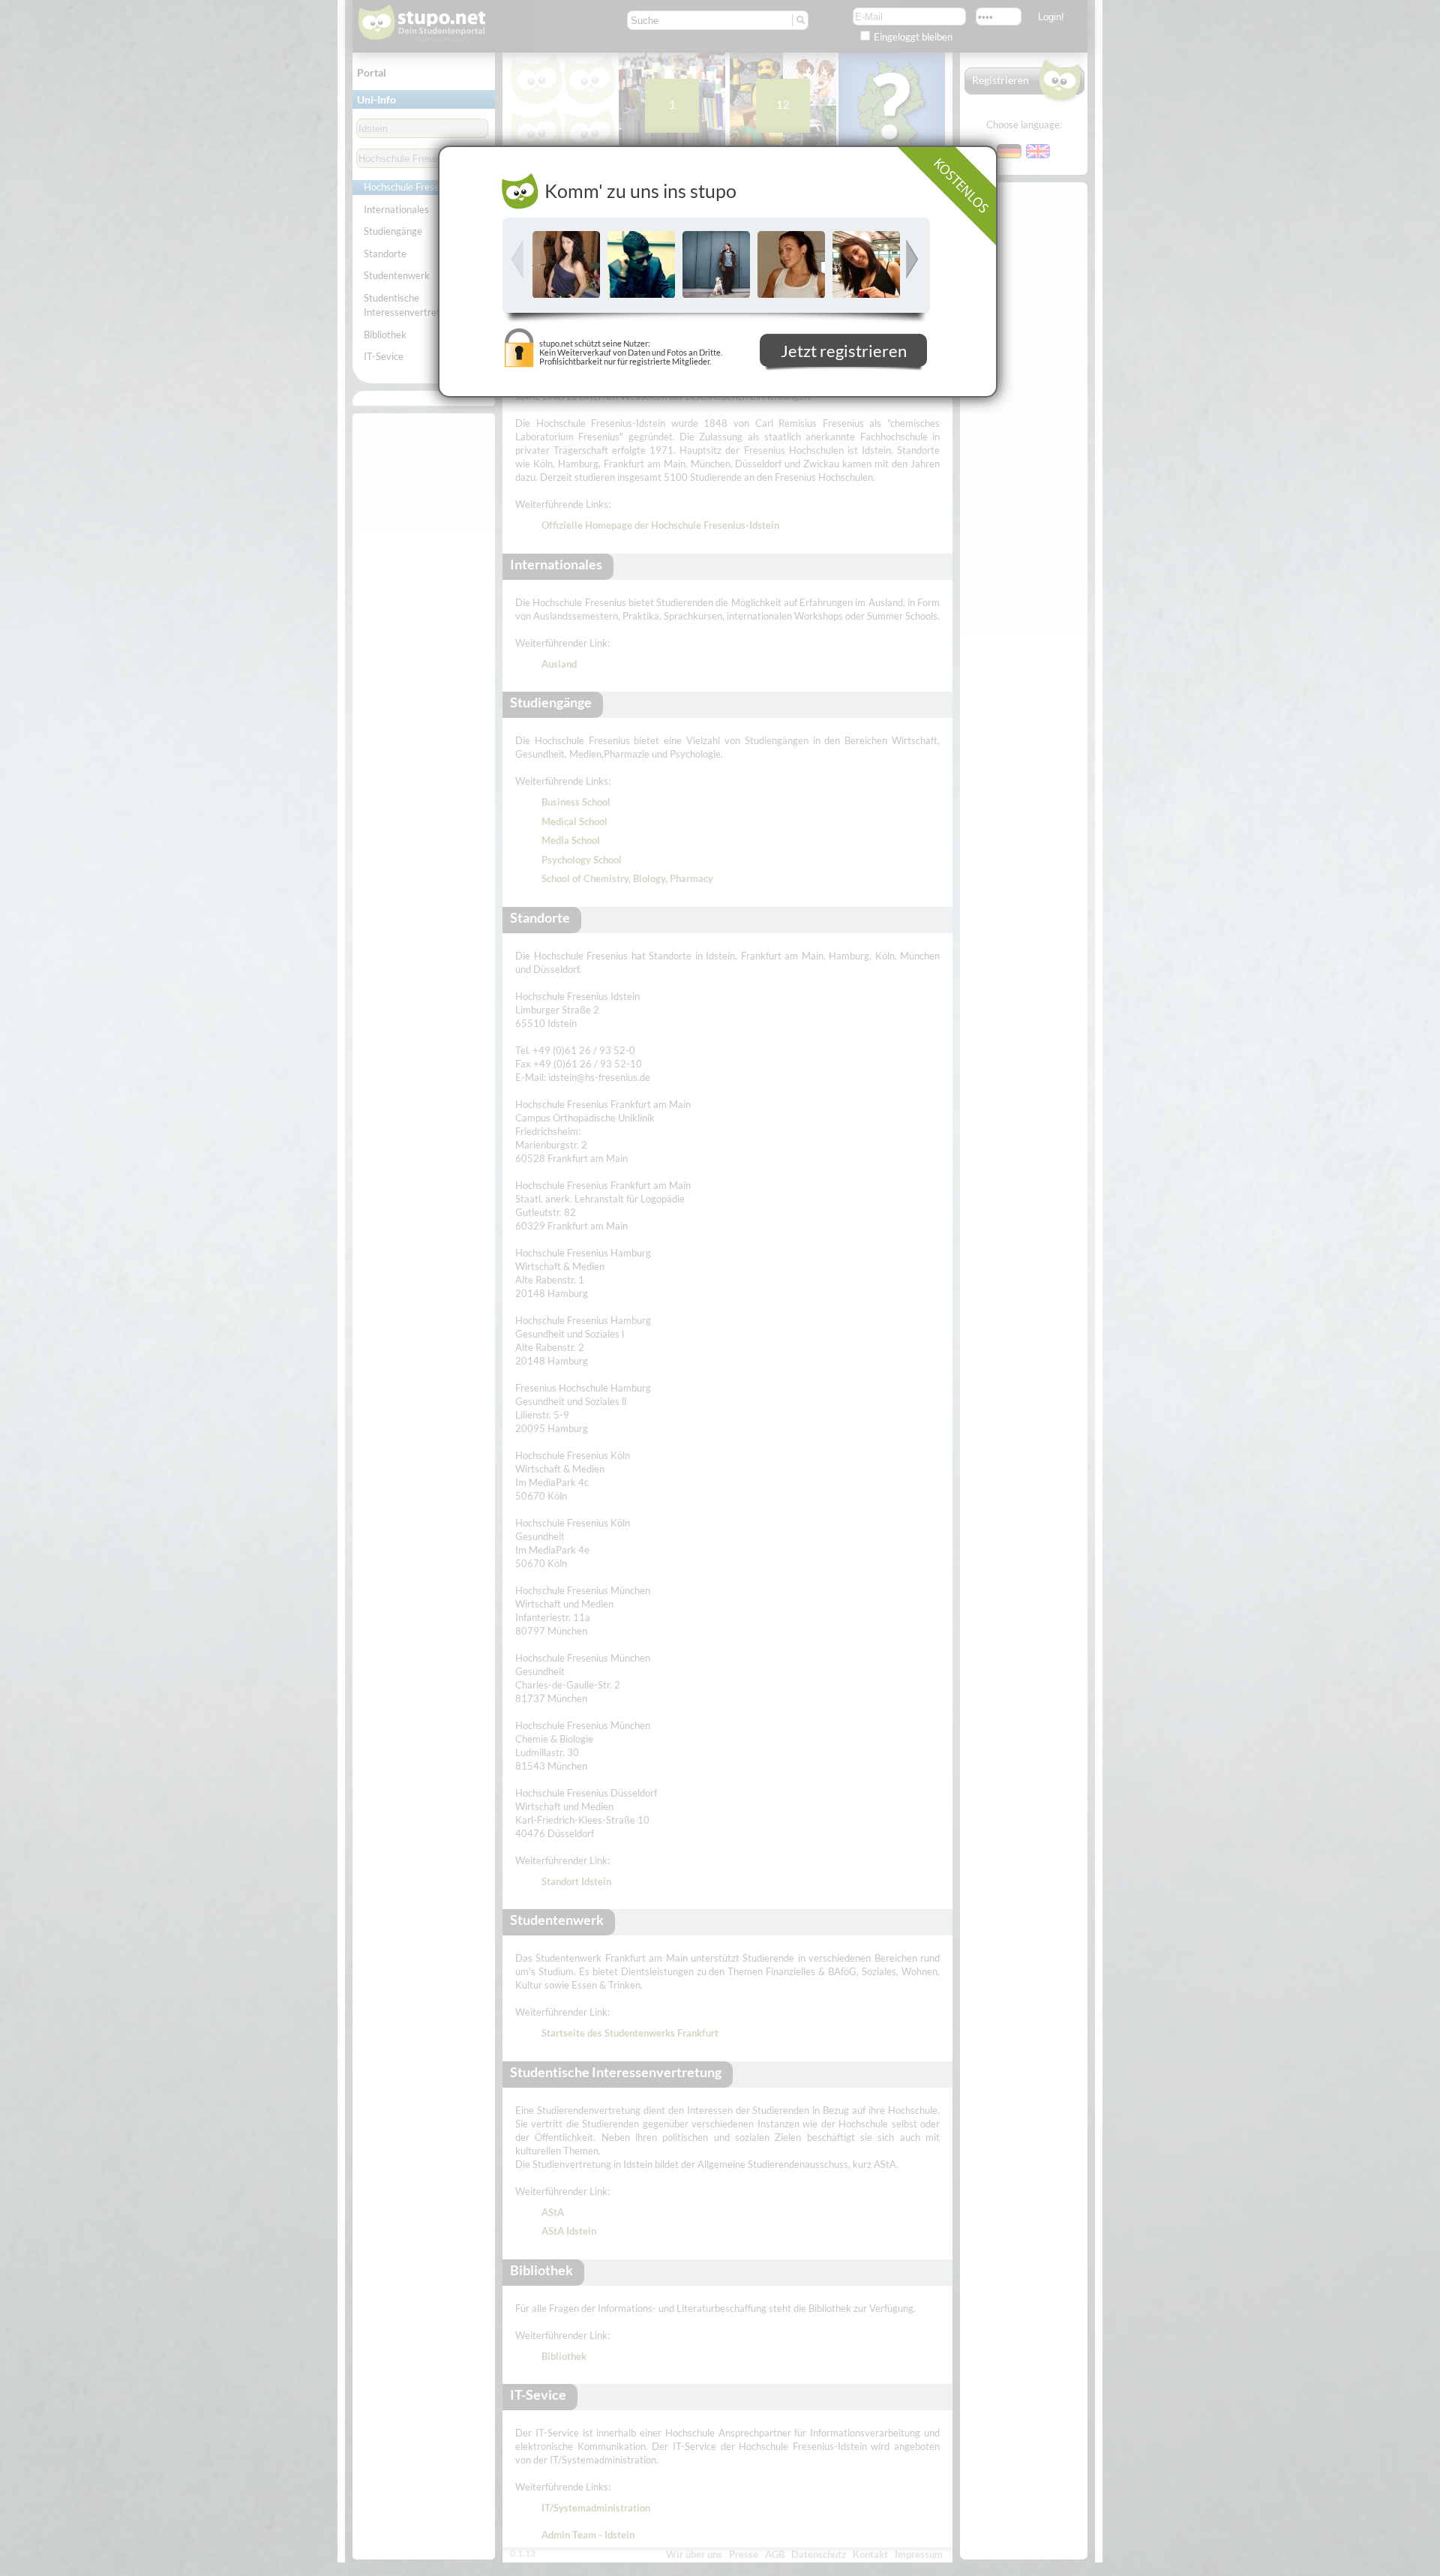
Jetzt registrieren (844, 353)
